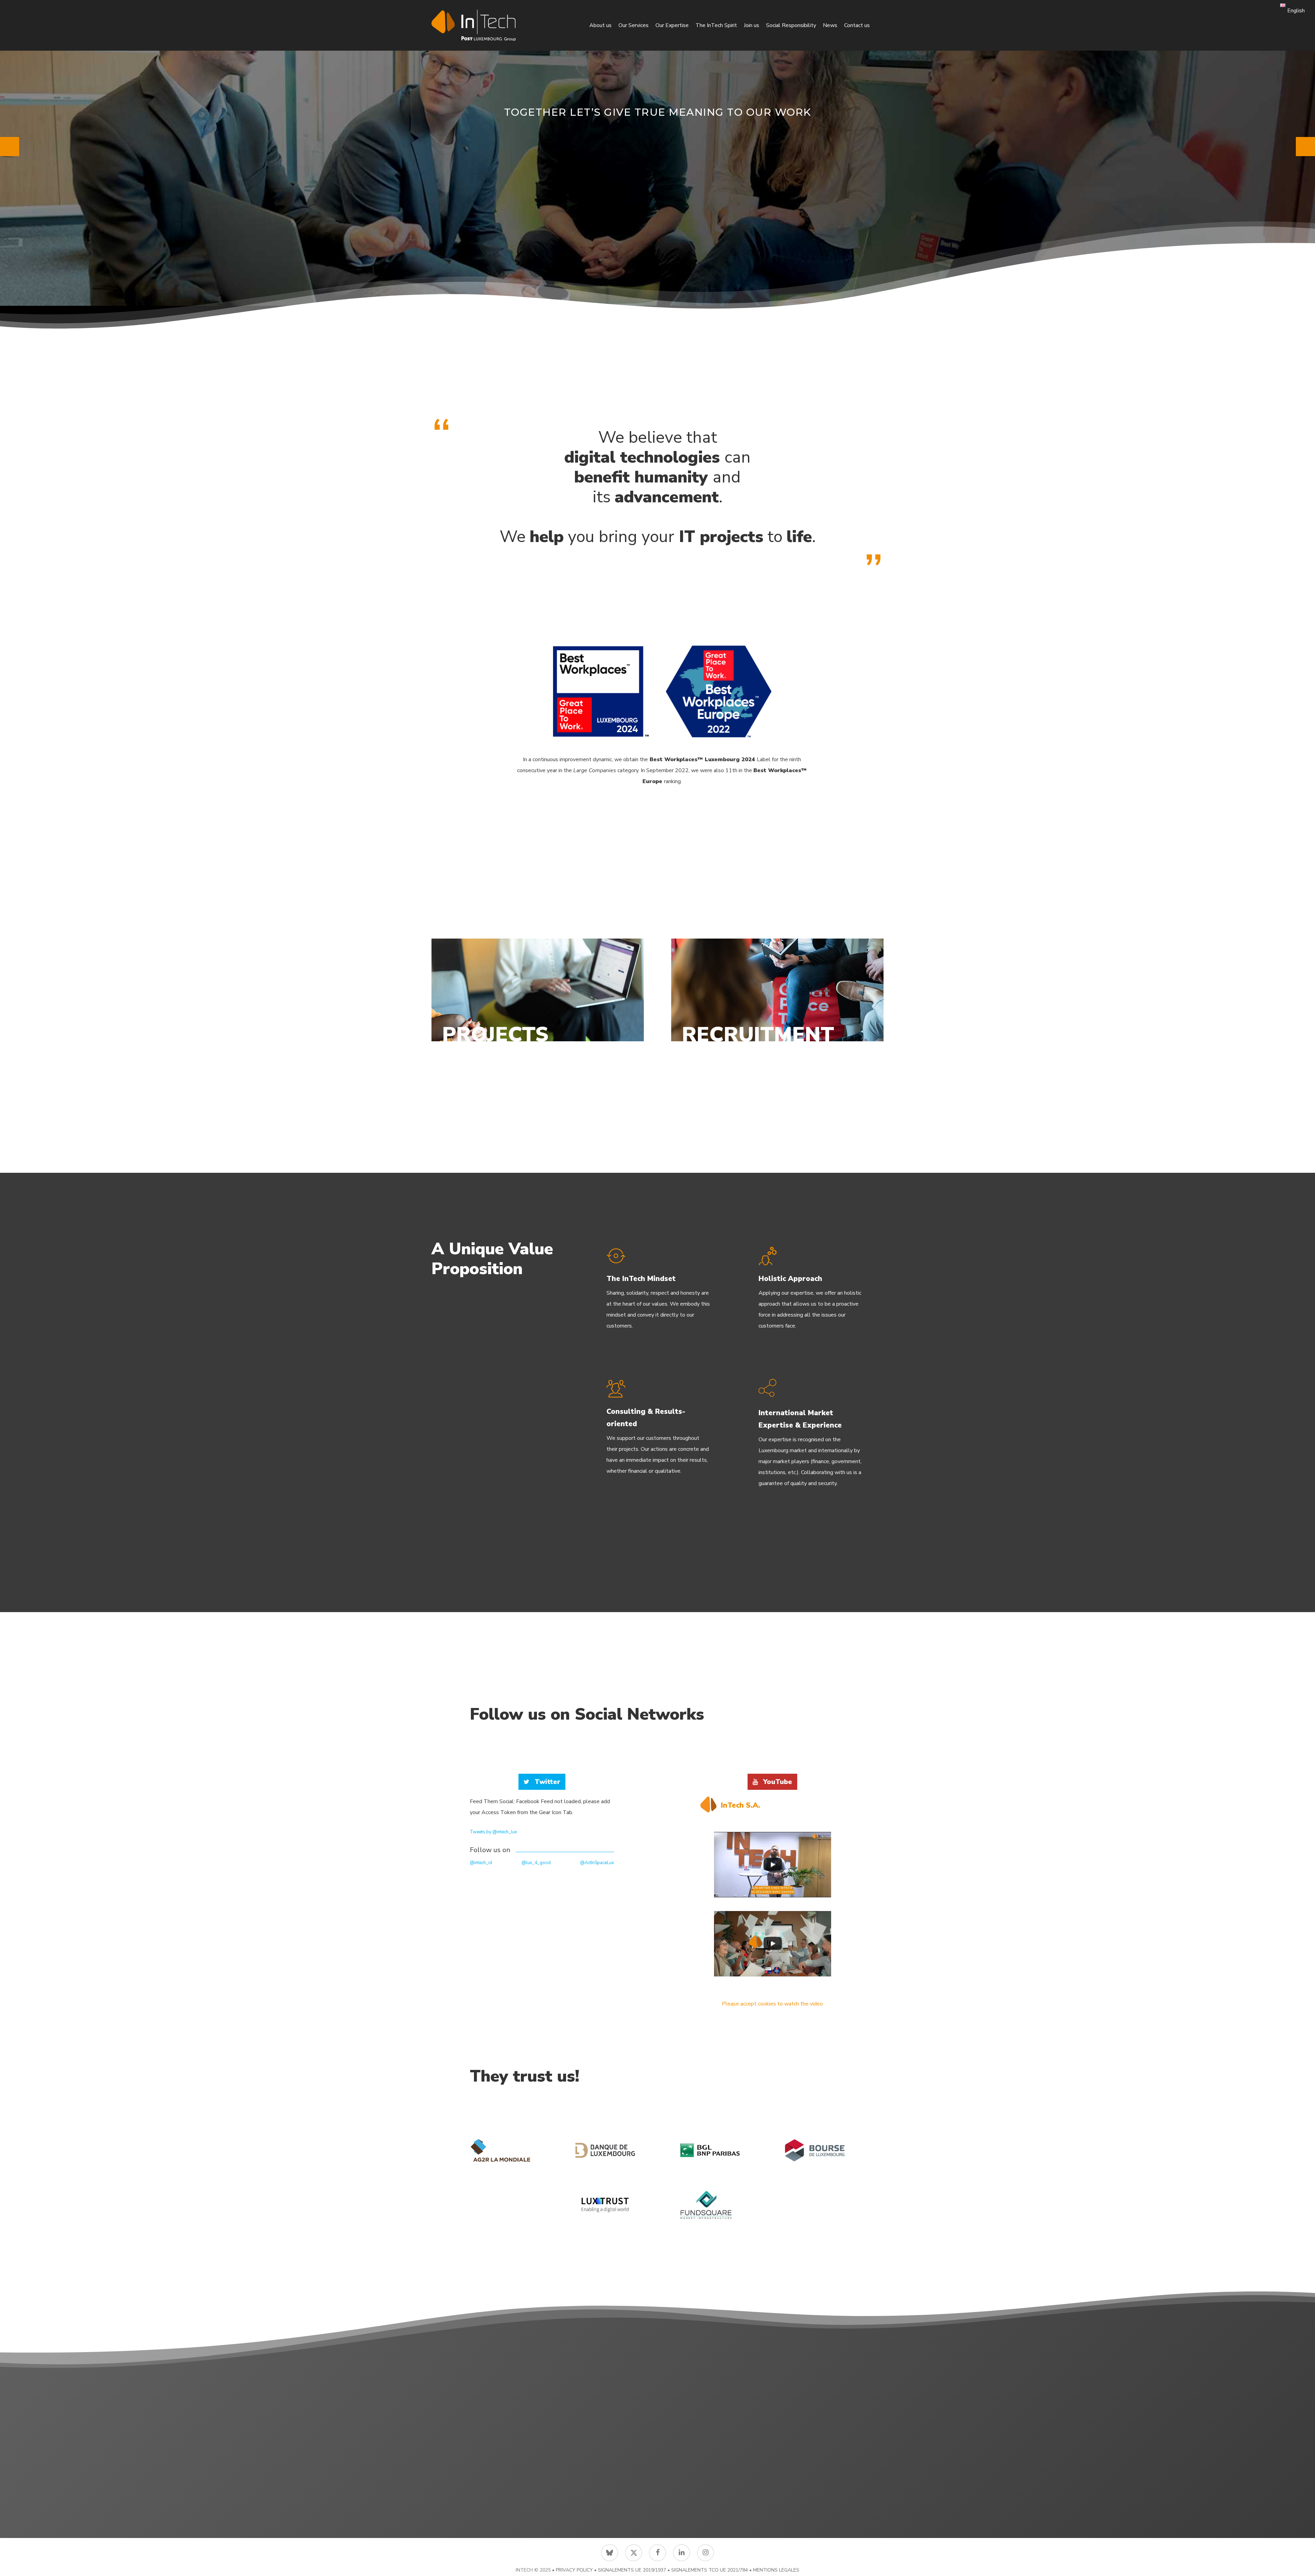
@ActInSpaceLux (597, 1863)
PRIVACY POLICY (574, 2570)
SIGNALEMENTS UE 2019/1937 (632, 2570)
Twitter (547, 1782)
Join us (752, 25)
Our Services (634, 25)
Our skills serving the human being (658, 124)
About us (600, 25)
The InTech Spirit (716, 25)
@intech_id (481, 1863)
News (830, 25)
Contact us (857, 25)
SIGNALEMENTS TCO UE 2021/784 (710, 2570)
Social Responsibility (791, 25)
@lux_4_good (536, 1863)
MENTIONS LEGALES (776, 2570)
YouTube (778, 1782)
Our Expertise (672, 25)
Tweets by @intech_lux (493, 1832)
